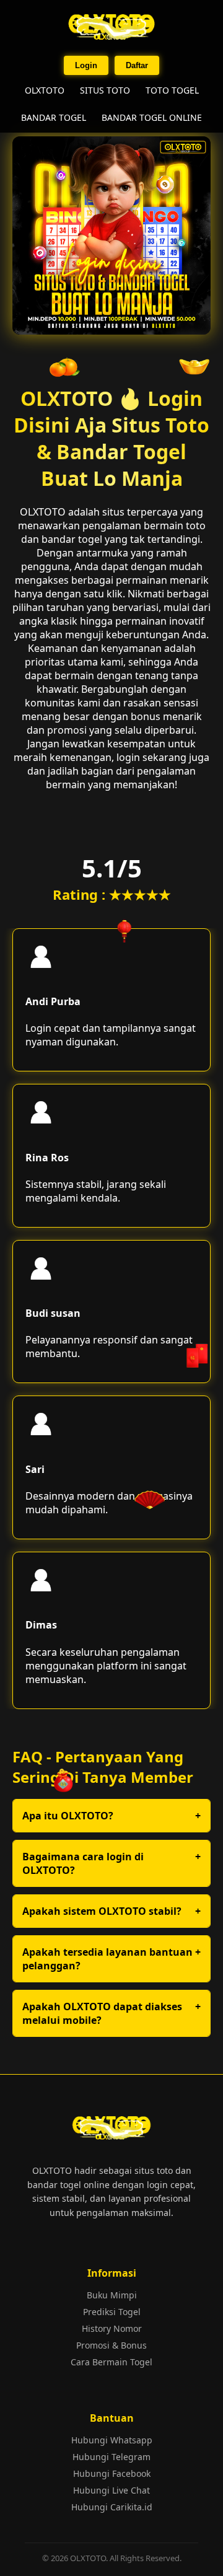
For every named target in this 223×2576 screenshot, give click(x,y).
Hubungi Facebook (112, 2473)
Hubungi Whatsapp (112, 2440)
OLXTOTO (45, 90)
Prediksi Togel (112, 2312)
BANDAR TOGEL (54, 117)
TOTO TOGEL (172, 90)
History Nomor (112, 2328)
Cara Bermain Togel (111, 2362)
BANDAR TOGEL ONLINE (152, 117)
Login (86, 65)
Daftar (137, 65)
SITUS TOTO (105, 90)
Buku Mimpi (112, 2295)
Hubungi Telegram (111, 2457)
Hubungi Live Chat (111, 2490)
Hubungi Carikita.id (112, 2507)
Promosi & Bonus (111, 2345)
